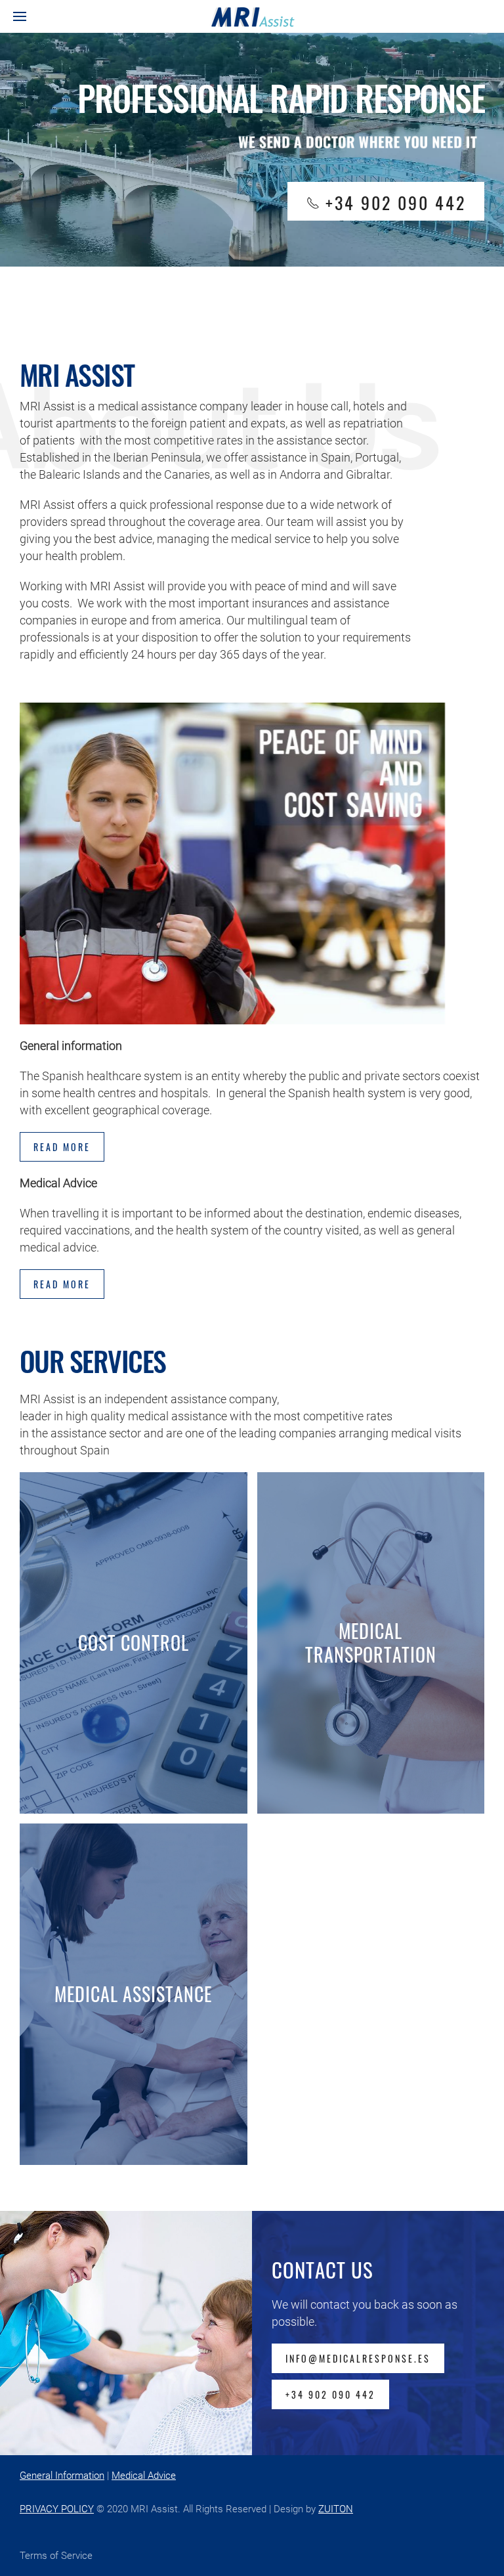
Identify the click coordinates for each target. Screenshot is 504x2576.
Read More (62, 1284)
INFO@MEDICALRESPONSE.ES (358, 2358)
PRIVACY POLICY (57, 2509)
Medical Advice (144, 2476)
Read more (62, 1147)
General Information (62, 2476)
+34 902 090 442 (330, 2394)
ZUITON (336, 2509)
